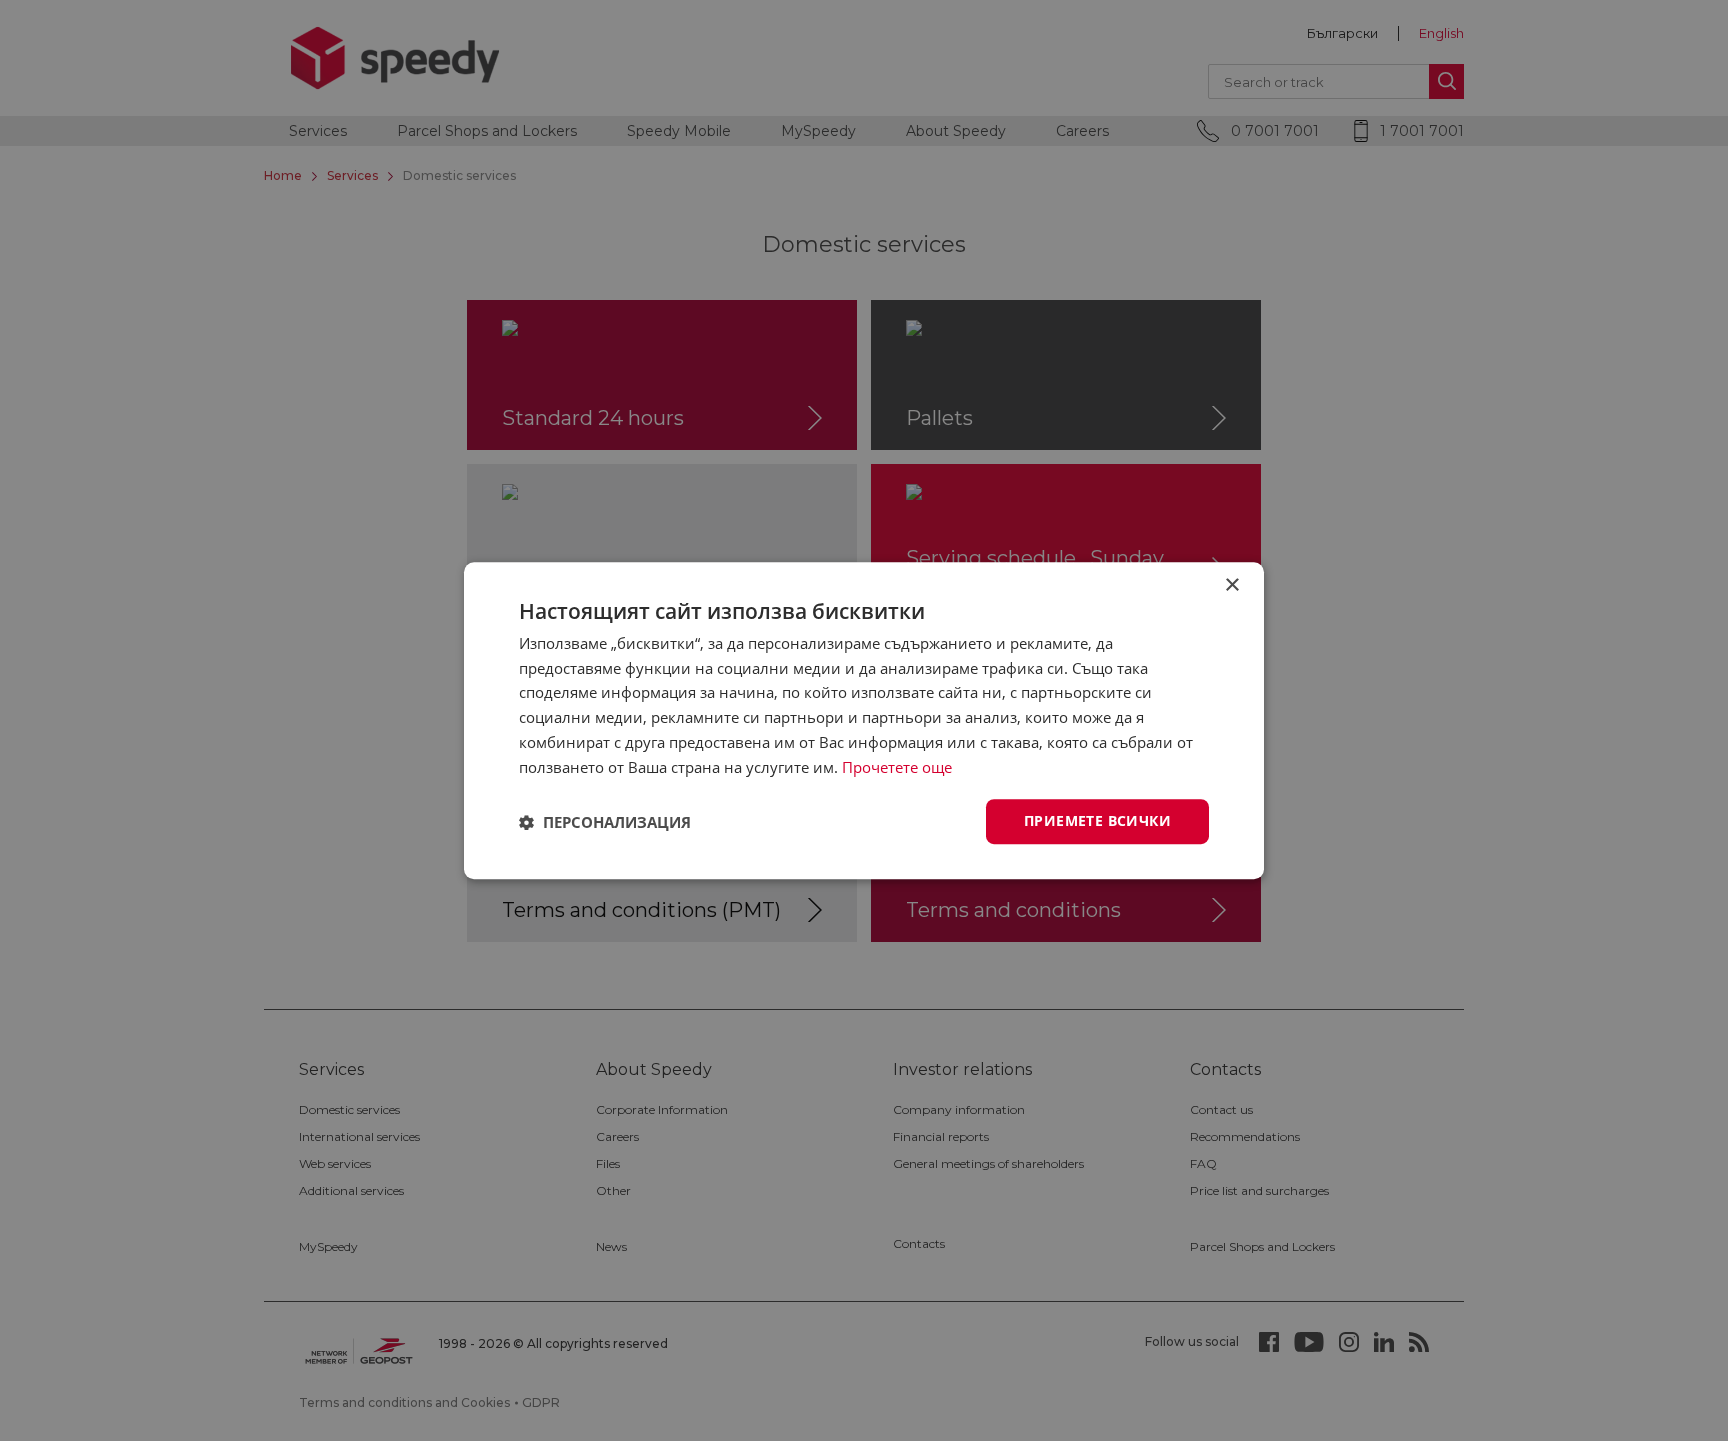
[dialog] (864, 720)
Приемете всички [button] (1097, 821)
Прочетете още (897, 767)
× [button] (1231, 585)
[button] (605, 822)
